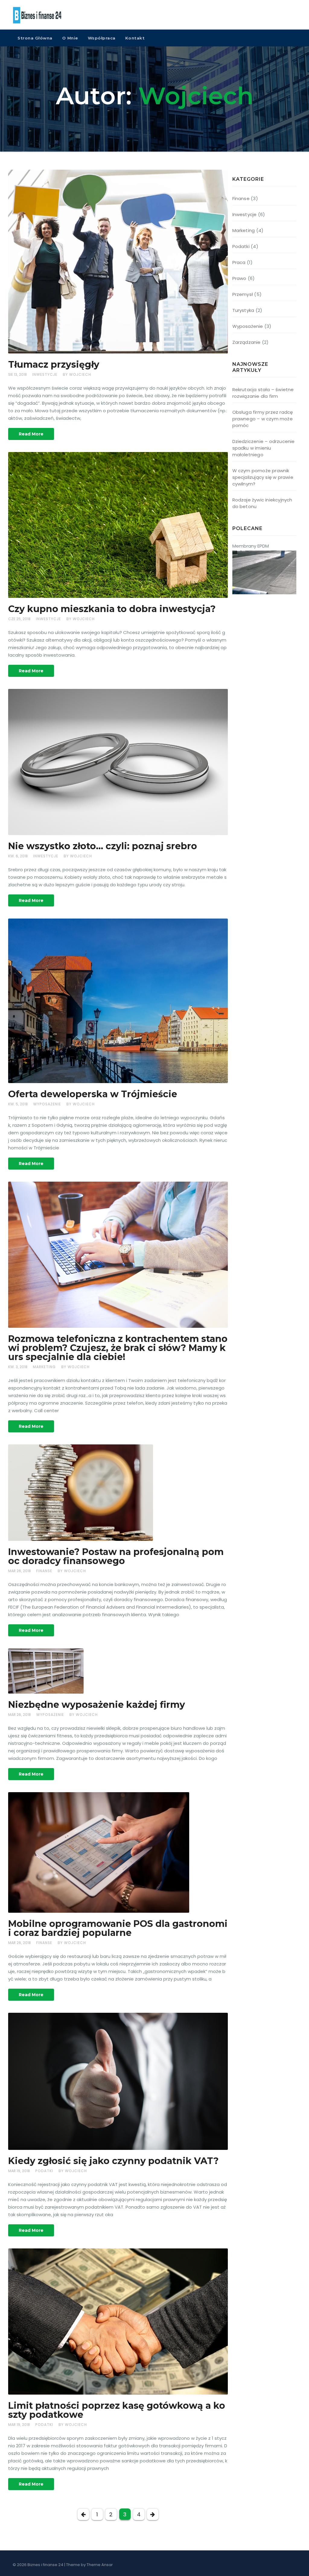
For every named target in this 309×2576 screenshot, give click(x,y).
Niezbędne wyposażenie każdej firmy (97, 1705)
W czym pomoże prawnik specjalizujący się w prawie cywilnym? (263, 477)
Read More (31, 434)
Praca (239, 262)
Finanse (44, 1571)
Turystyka (243, 310)
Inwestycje (45, 374)
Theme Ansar (100, 2565)
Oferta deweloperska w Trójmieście (93, 1094)
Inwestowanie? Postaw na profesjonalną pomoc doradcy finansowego (116, 1556)
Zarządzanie (247, 342)
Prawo (239, 278)
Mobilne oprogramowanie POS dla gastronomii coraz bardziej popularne (118, 1928)
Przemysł (243, 294)
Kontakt (135, 38)
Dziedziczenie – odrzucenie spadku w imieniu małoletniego (264, 448)
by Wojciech (77, 374)
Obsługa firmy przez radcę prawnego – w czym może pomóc (263, 419)
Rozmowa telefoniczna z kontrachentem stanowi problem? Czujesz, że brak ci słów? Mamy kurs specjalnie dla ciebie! (118, 1348)
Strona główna (35, 38)
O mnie (70, 38)
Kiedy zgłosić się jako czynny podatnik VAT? (113, 2161)
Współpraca (102, 38)
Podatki (44, 2171)
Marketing (44, 1367)
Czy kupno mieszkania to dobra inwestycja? (112, 609)
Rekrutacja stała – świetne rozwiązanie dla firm (263, 393)
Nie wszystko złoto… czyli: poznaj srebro (103, 846)
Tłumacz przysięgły (54, 364)
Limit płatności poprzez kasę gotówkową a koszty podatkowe (117, 2410)
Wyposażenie (47, 1104)
